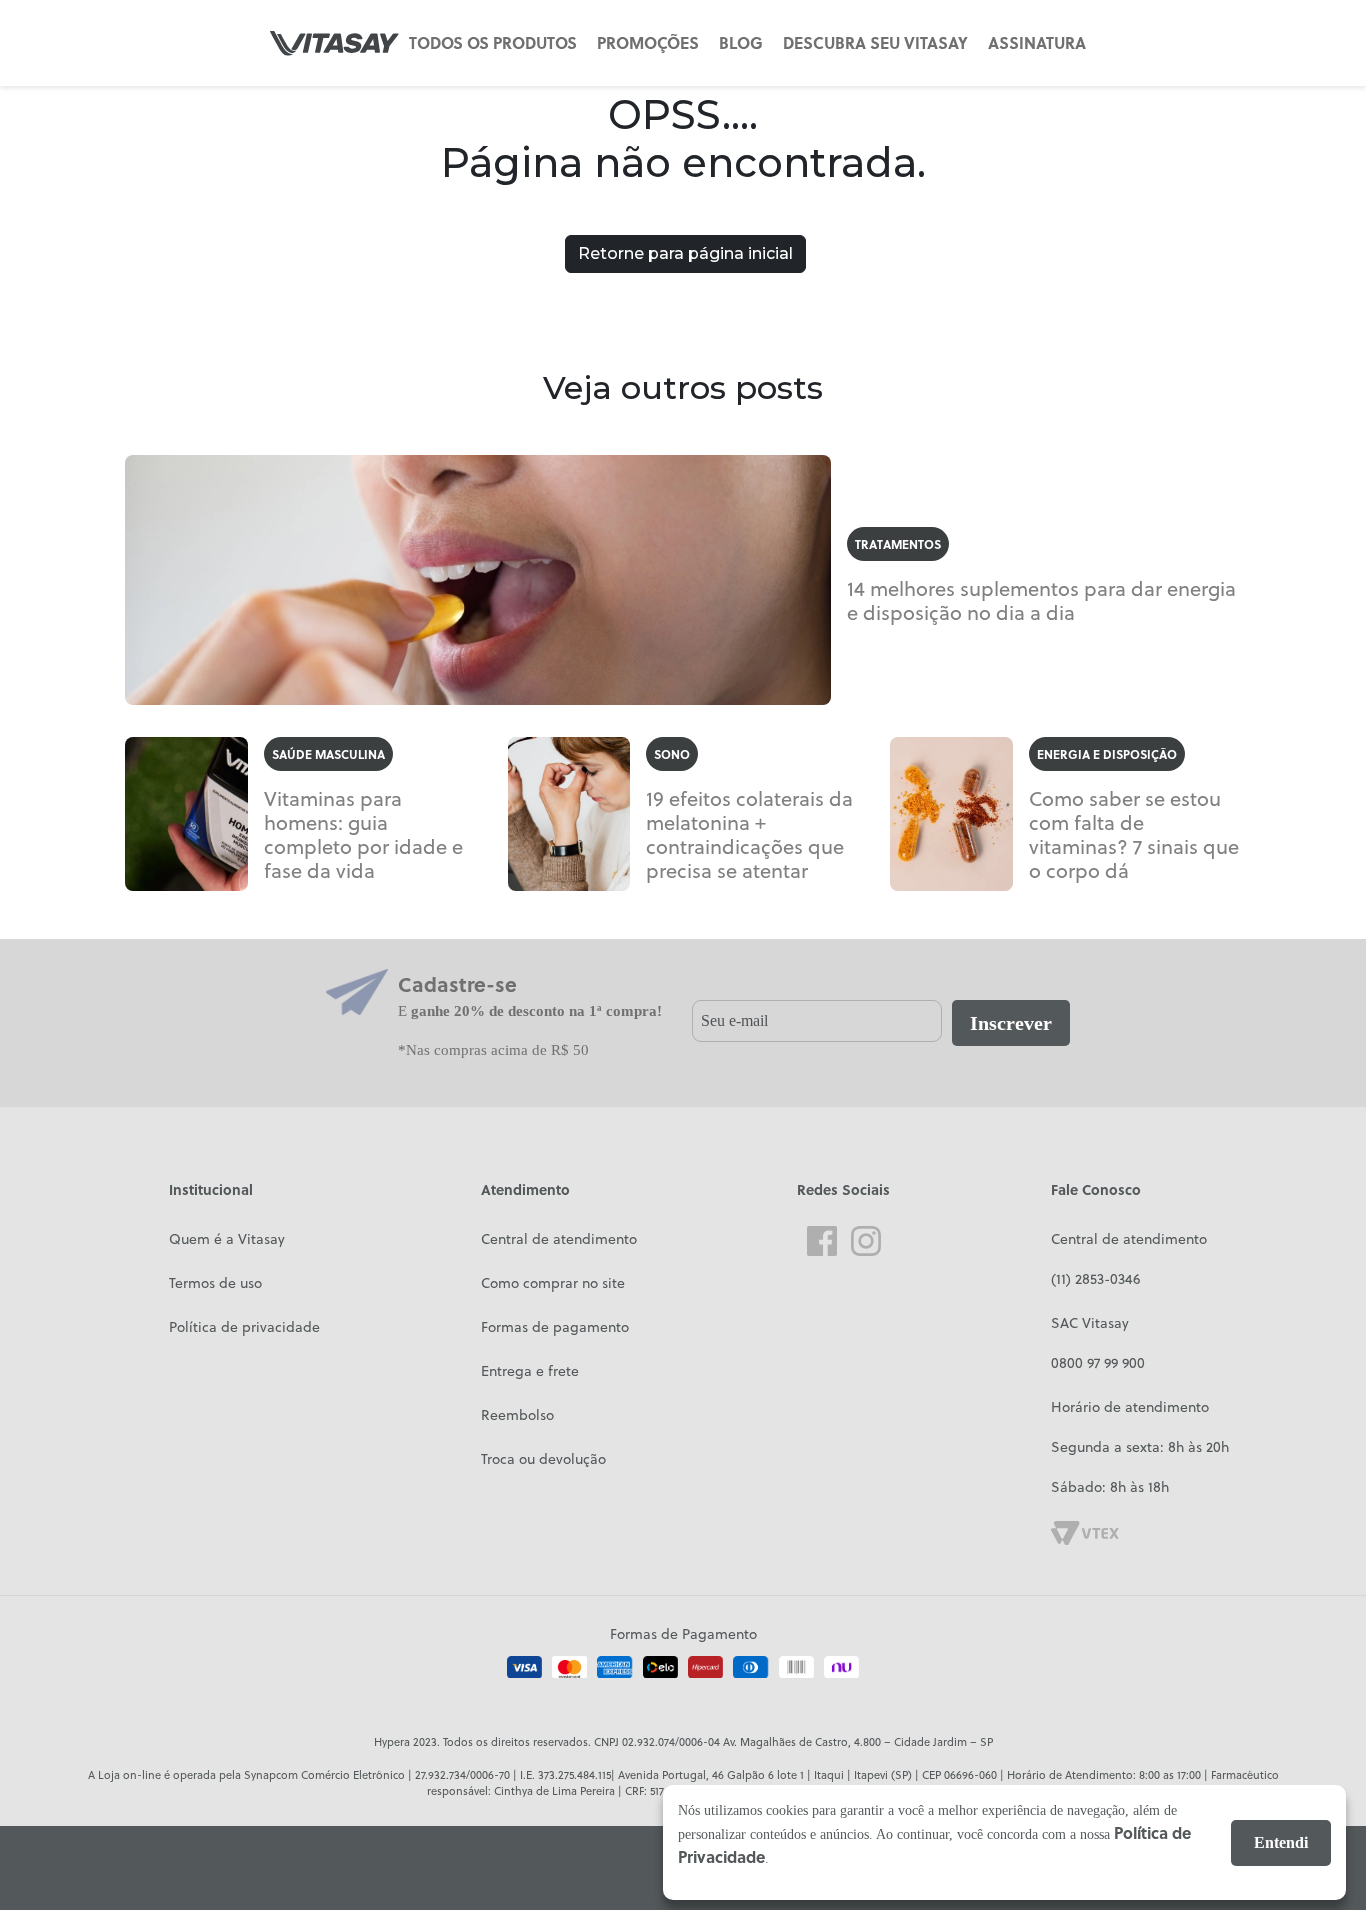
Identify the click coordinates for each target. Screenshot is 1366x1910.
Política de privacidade (244, 1327)
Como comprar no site (553, 1283)
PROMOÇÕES (648, 42)
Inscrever (1011, 1023)
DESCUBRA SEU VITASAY (875, 42)
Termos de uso (215, 1283)
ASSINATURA (1037, 42)
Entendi (1281, 1842)
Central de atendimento (559, 1239)
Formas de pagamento (555, 1327)
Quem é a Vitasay (227, 1239)
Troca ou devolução (543, 1459)
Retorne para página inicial (685, 253)
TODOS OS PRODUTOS (493, 42)
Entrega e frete (530, 1371)
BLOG (741, 42)
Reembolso (517, 1415)
